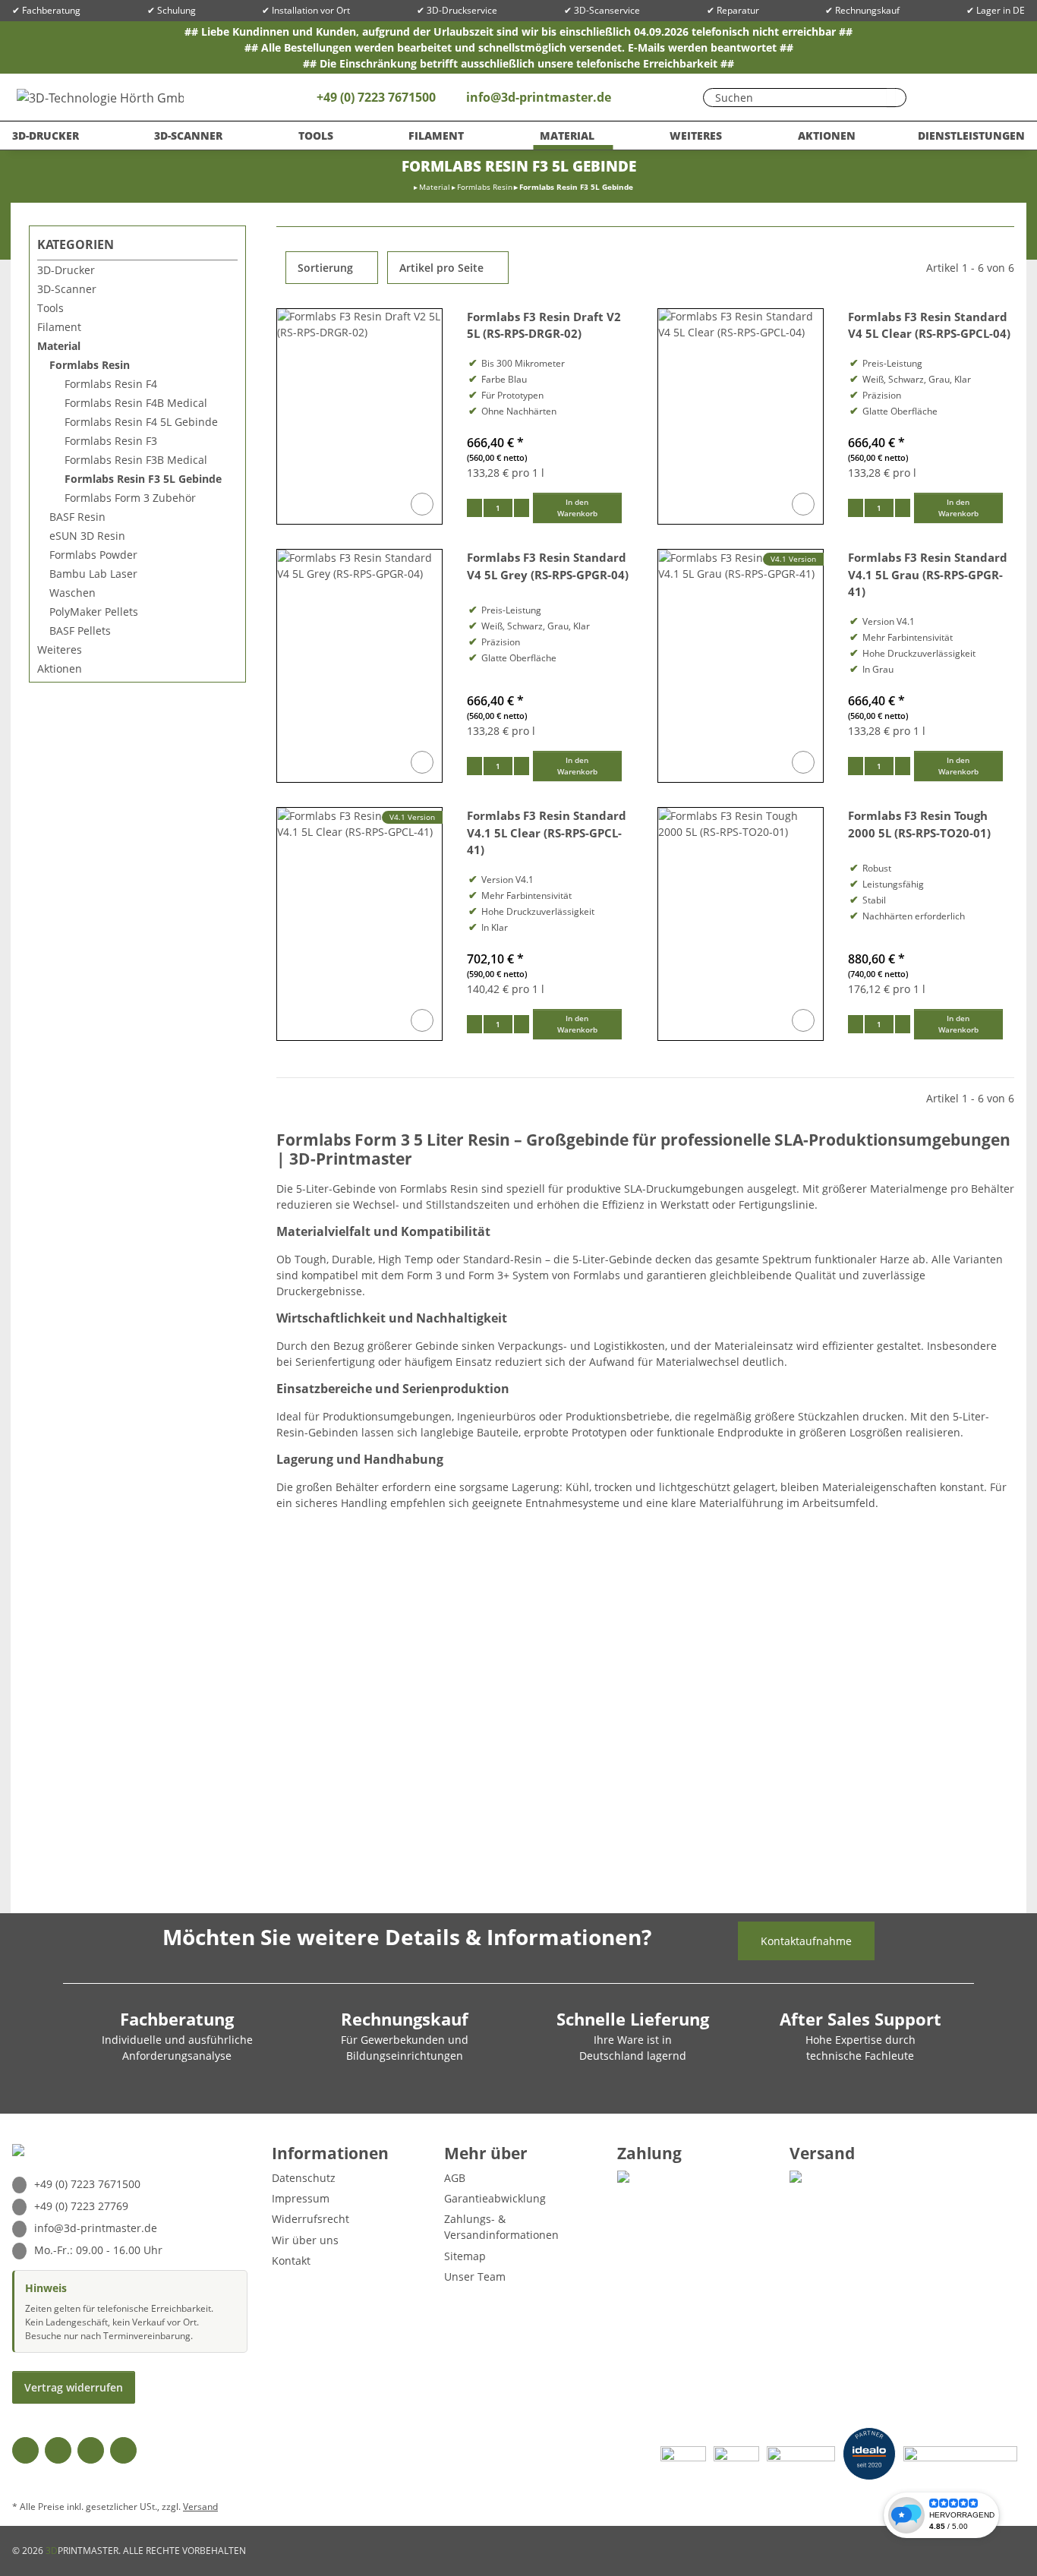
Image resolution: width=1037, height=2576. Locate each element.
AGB (455, 2178)
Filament (59, 327)
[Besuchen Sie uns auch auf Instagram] (91, 2450)
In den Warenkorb (577, 508)
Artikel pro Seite (441, 268)
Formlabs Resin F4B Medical (136, 403)
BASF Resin (77, 517)
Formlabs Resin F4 (111, 384)
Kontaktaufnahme (806, 1941)
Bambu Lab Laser (93, 574)
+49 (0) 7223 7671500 (375, 97)
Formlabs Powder (93, 555)
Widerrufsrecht (310, 2219)
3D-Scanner (67, 289)
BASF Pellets (80, 631)
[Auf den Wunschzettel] (422, 504)
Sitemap (465, 2256)
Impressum (301, 2198)
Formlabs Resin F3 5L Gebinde (143, 479)
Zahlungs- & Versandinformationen (501, 2227)
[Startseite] (409, 187)
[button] (965, 97)
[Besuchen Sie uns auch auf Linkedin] (123, 2450)
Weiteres (60, 650)
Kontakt (291, 2261)
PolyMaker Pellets (94, 612)
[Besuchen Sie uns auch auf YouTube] (58, 2450)
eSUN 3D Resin (87, 536)
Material (59, 346)
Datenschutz (304, 2178)
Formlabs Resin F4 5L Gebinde (141, 422)
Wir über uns (305, 2240)
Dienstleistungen (971, 136)
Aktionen (60, 668)
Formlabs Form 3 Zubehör (130, 498)
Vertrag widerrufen (74, 2387)
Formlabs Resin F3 (111, 441)
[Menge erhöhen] (522, 508)
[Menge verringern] (474, 508)
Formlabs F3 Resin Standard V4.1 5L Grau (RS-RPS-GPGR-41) (928, 575)
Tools (50, 308)
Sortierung (325, 268)
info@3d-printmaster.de (539, 97)
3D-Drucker (66, 270)
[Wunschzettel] (935, 97)
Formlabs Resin (90, 365)
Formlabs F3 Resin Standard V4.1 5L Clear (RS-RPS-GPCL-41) (547, 833)
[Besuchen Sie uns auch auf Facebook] (25, 2450)
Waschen (72, 593)
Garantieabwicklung (495, 2198)
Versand (200, 2507)
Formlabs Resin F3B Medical (136, 460)
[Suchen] (891, 98)
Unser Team (475, 2276)
